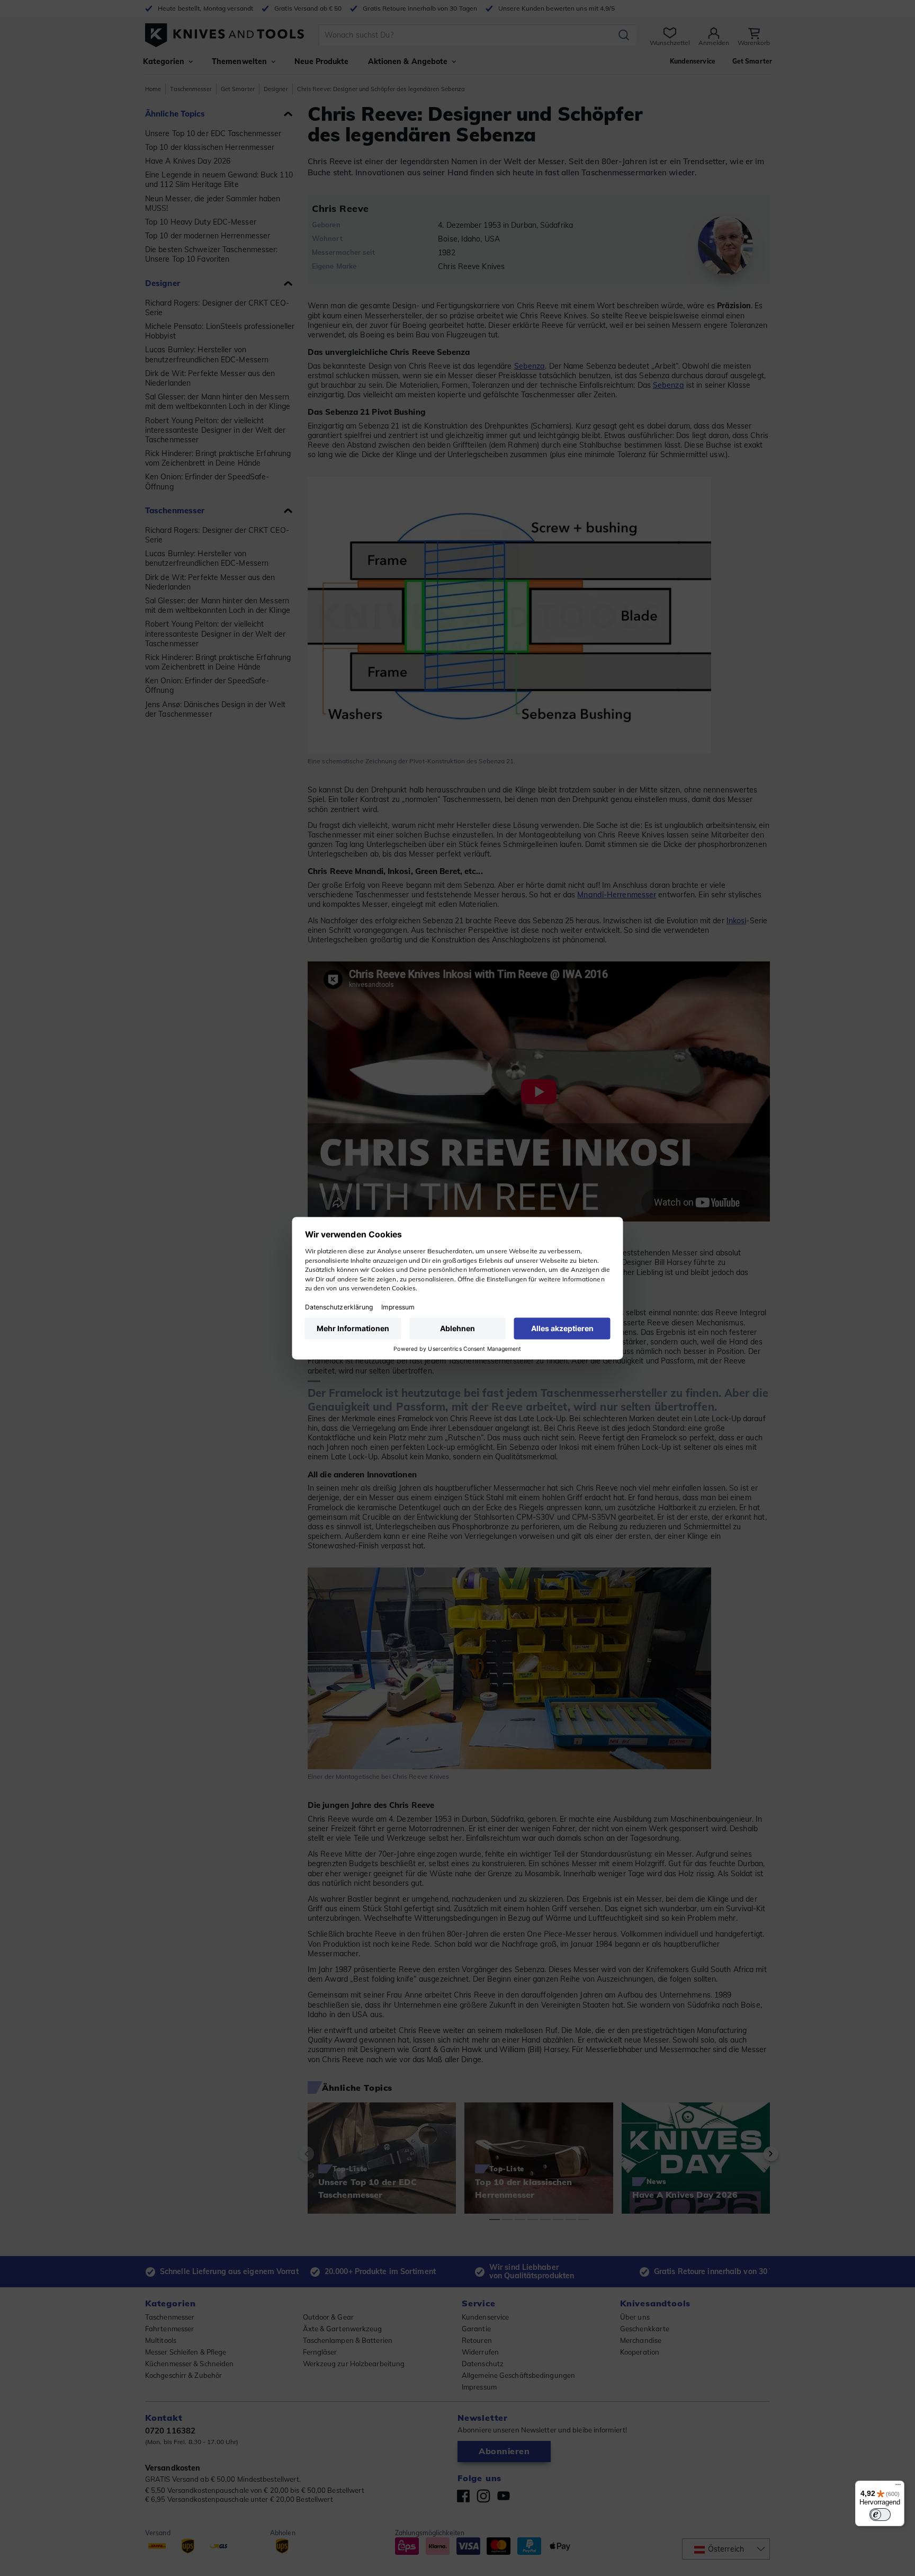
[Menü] (898, 2487)
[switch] (880, 2515)
